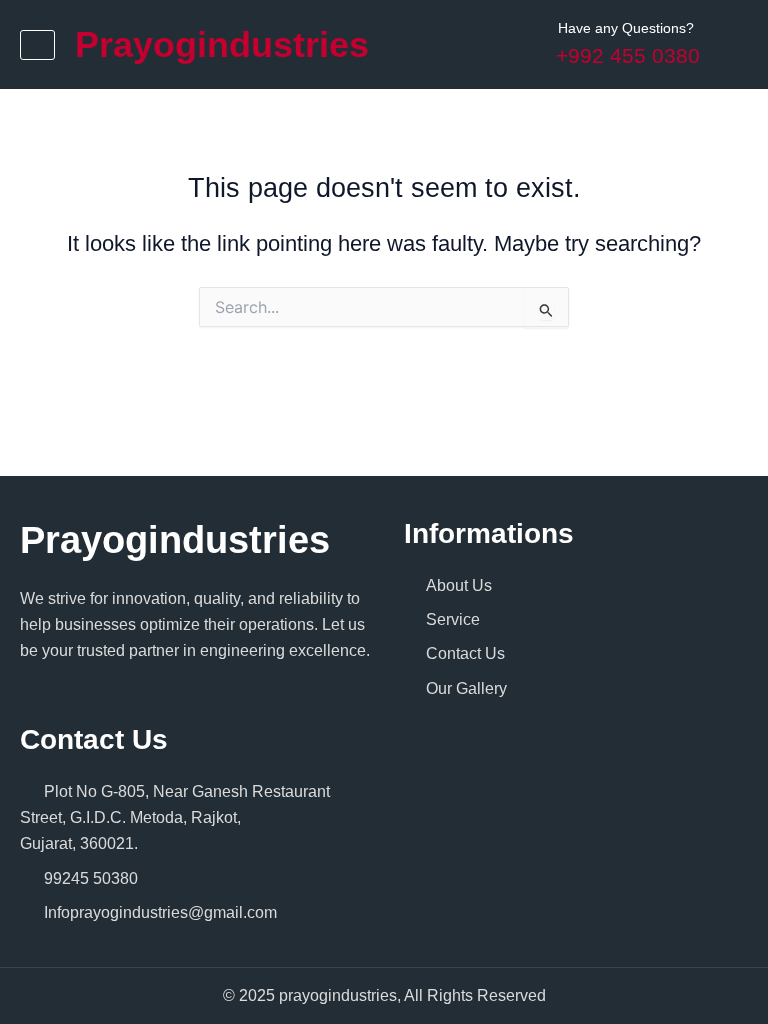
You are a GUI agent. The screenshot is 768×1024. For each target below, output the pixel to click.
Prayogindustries (222, 44)
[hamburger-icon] (37, 45)
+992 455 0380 (628, 55)
